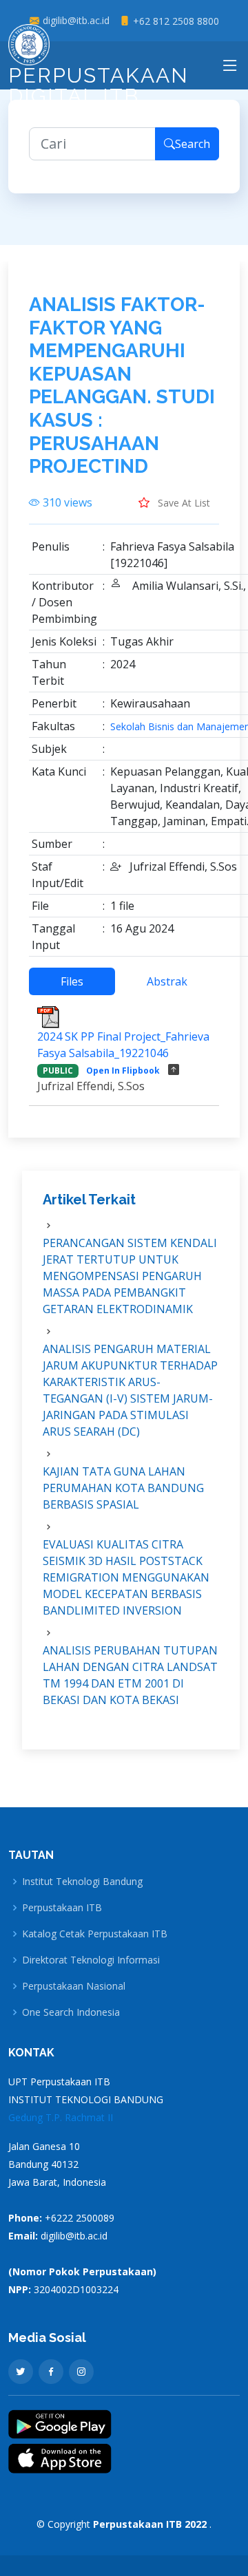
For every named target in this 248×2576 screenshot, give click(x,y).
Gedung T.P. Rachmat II (61, 2117)
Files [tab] (72, 981)
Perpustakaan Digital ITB (99, 86)
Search (193, 144)
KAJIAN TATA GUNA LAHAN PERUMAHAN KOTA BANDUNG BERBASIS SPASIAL (123, 1488)
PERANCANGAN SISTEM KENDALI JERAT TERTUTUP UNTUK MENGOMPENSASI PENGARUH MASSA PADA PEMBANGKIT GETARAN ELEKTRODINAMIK (130, 1276)
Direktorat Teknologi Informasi (91, 1960)
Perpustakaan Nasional (74, 1986)
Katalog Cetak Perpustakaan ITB (95, 1934)
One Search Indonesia (71, 2012)
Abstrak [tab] (167, 981)
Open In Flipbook (123, 1071)
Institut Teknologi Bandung (82, 1882)
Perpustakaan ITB (62, 1908)
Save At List (183, 503)
